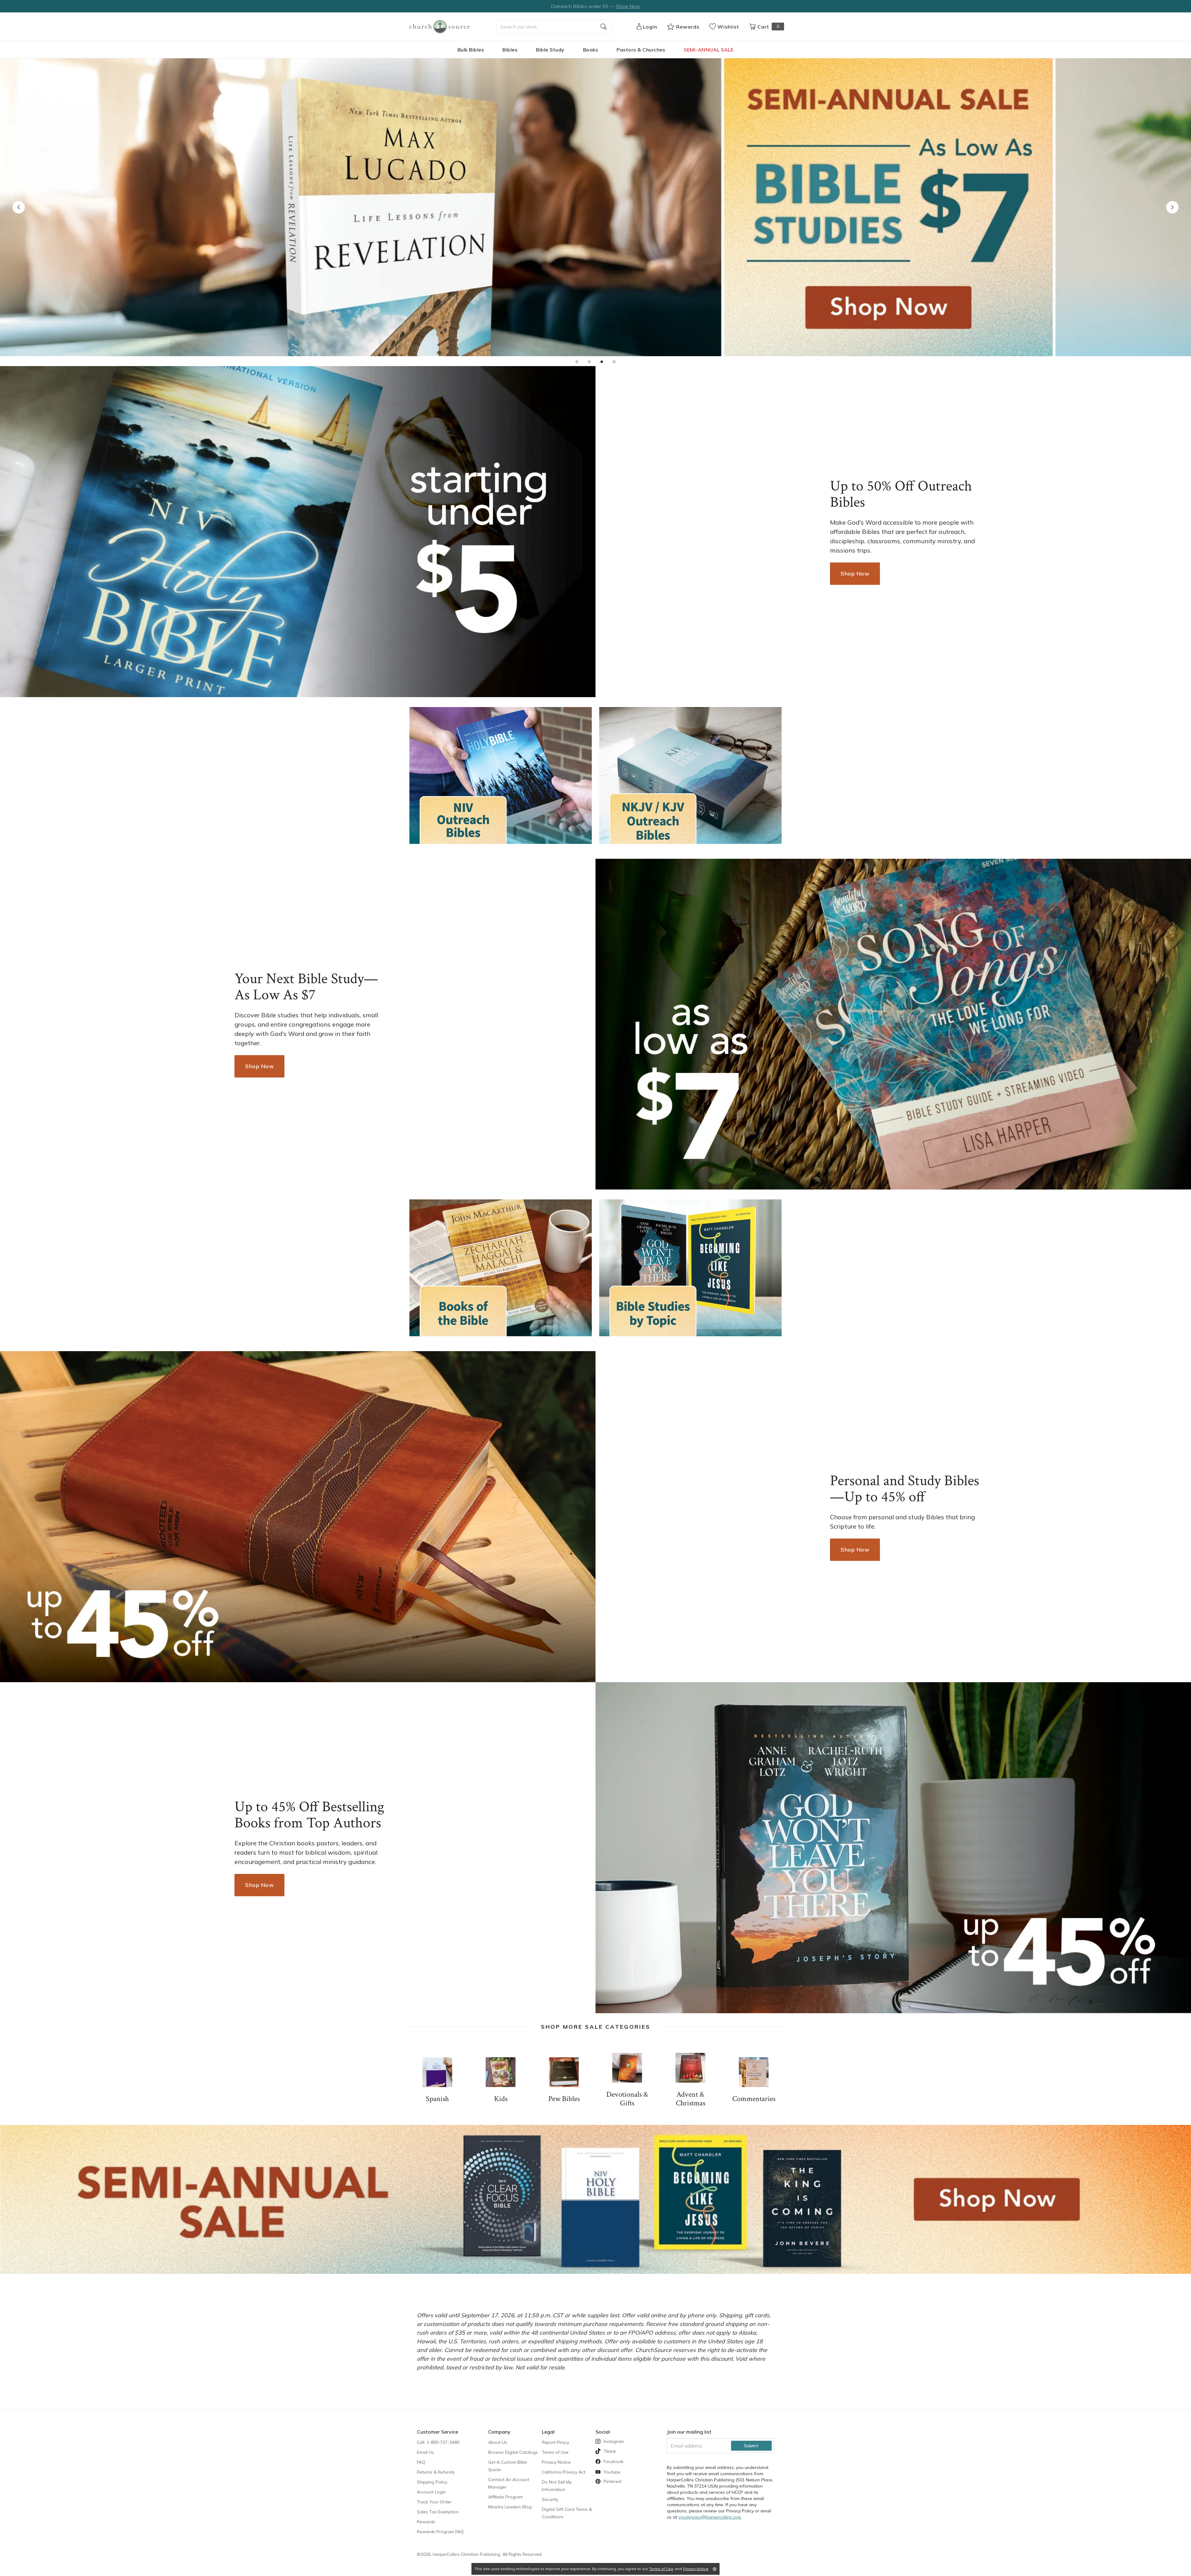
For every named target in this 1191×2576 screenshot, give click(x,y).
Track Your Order (434, 2502)
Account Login (431, 2492)
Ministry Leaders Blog (510, 2507)
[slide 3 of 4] (602, 362)
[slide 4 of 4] (614, 362)
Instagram (614, 2441)
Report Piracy (555, 2442)
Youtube (612, 2472)
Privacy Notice (556, 2462)
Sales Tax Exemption (438, 2512)
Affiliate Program (506, 2497)
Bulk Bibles (471, 50)
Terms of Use (555, 2452)
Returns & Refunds (436, 2472)
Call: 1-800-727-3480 (438, 2442)
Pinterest (613, 2481)
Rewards (426, 2522)
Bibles (510, 50)
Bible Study (550, 50)
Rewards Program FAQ (440, 2532)
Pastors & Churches (641, 50)
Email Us (425, 2452)
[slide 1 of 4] (577, 362)
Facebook (613, 2462)
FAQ (421, 2462)
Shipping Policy (432, 2482)
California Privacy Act (564, 2472)
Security (550, 2499)
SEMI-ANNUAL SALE (709, 50)
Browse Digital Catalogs (513, 2452)
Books (591, 50)
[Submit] (604, 27)
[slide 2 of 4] (589, 362)
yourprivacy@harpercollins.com (710, 2517)
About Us (498, 2442)
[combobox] (554, 27)
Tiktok (610, 2451)
